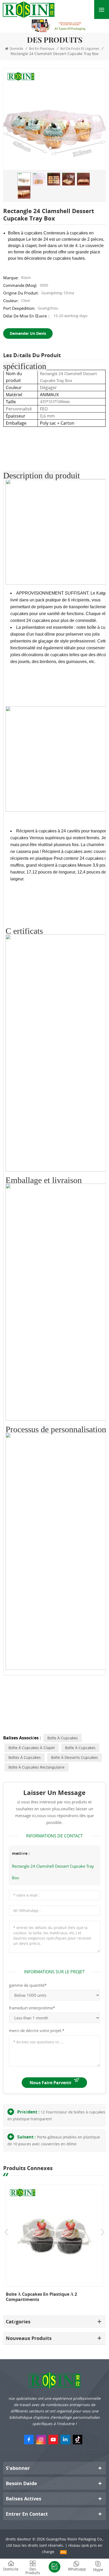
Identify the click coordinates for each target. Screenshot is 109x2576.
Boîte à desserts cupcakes (74, 1757)
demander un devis (28, 333)
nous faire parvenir (51, 2083)
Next (103, 2232)
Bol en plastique (42, 48)
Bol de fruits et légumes (80, 48)
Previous (6, 2232)
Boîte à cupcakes (63, 1738)
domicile (16, 48)
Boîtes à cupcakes (25, 1757)
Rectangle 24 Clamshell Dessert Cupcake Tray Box (53, 1872)
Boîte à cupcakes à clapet (32, 1748)
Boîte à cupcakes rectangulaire (37, 1767)
